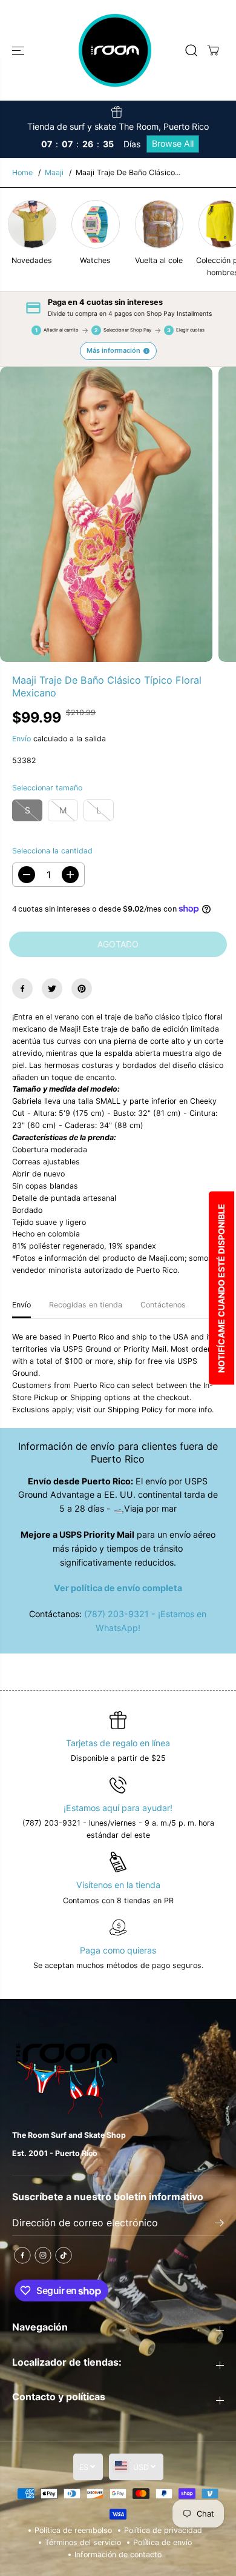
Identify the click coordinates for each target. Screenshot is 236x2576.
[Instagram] (43, 2255)
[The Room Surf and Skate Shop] (115, 50)
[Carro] (213, 50)
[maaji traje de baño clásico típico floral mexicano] (106, 514)
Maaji (54, 172)
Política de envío (162, 2542)
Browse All (173, 143)
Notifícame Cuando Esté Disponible (221, 1288)
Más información (113, 350)
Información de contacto (118, 2554)
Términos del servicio (83, 2542)
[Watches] (96, 224)
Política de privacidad (163, 2530)
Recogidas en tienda (86, 1305)
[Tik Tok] (64, 2255)
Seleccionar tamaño (47, 788)
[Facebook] (22, 989)
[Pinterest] (82, 989)
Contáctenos (163, 1305)
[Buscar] (191, 50)
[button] (19, 50)
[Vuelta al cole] (159, 224)
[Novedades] (32, 224)
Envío (21, 739)
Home (22, 172)
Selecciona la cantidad (52, 851)
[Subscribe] (219, 2224)
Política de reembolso (73, 2530)
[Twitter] (52, 989)
